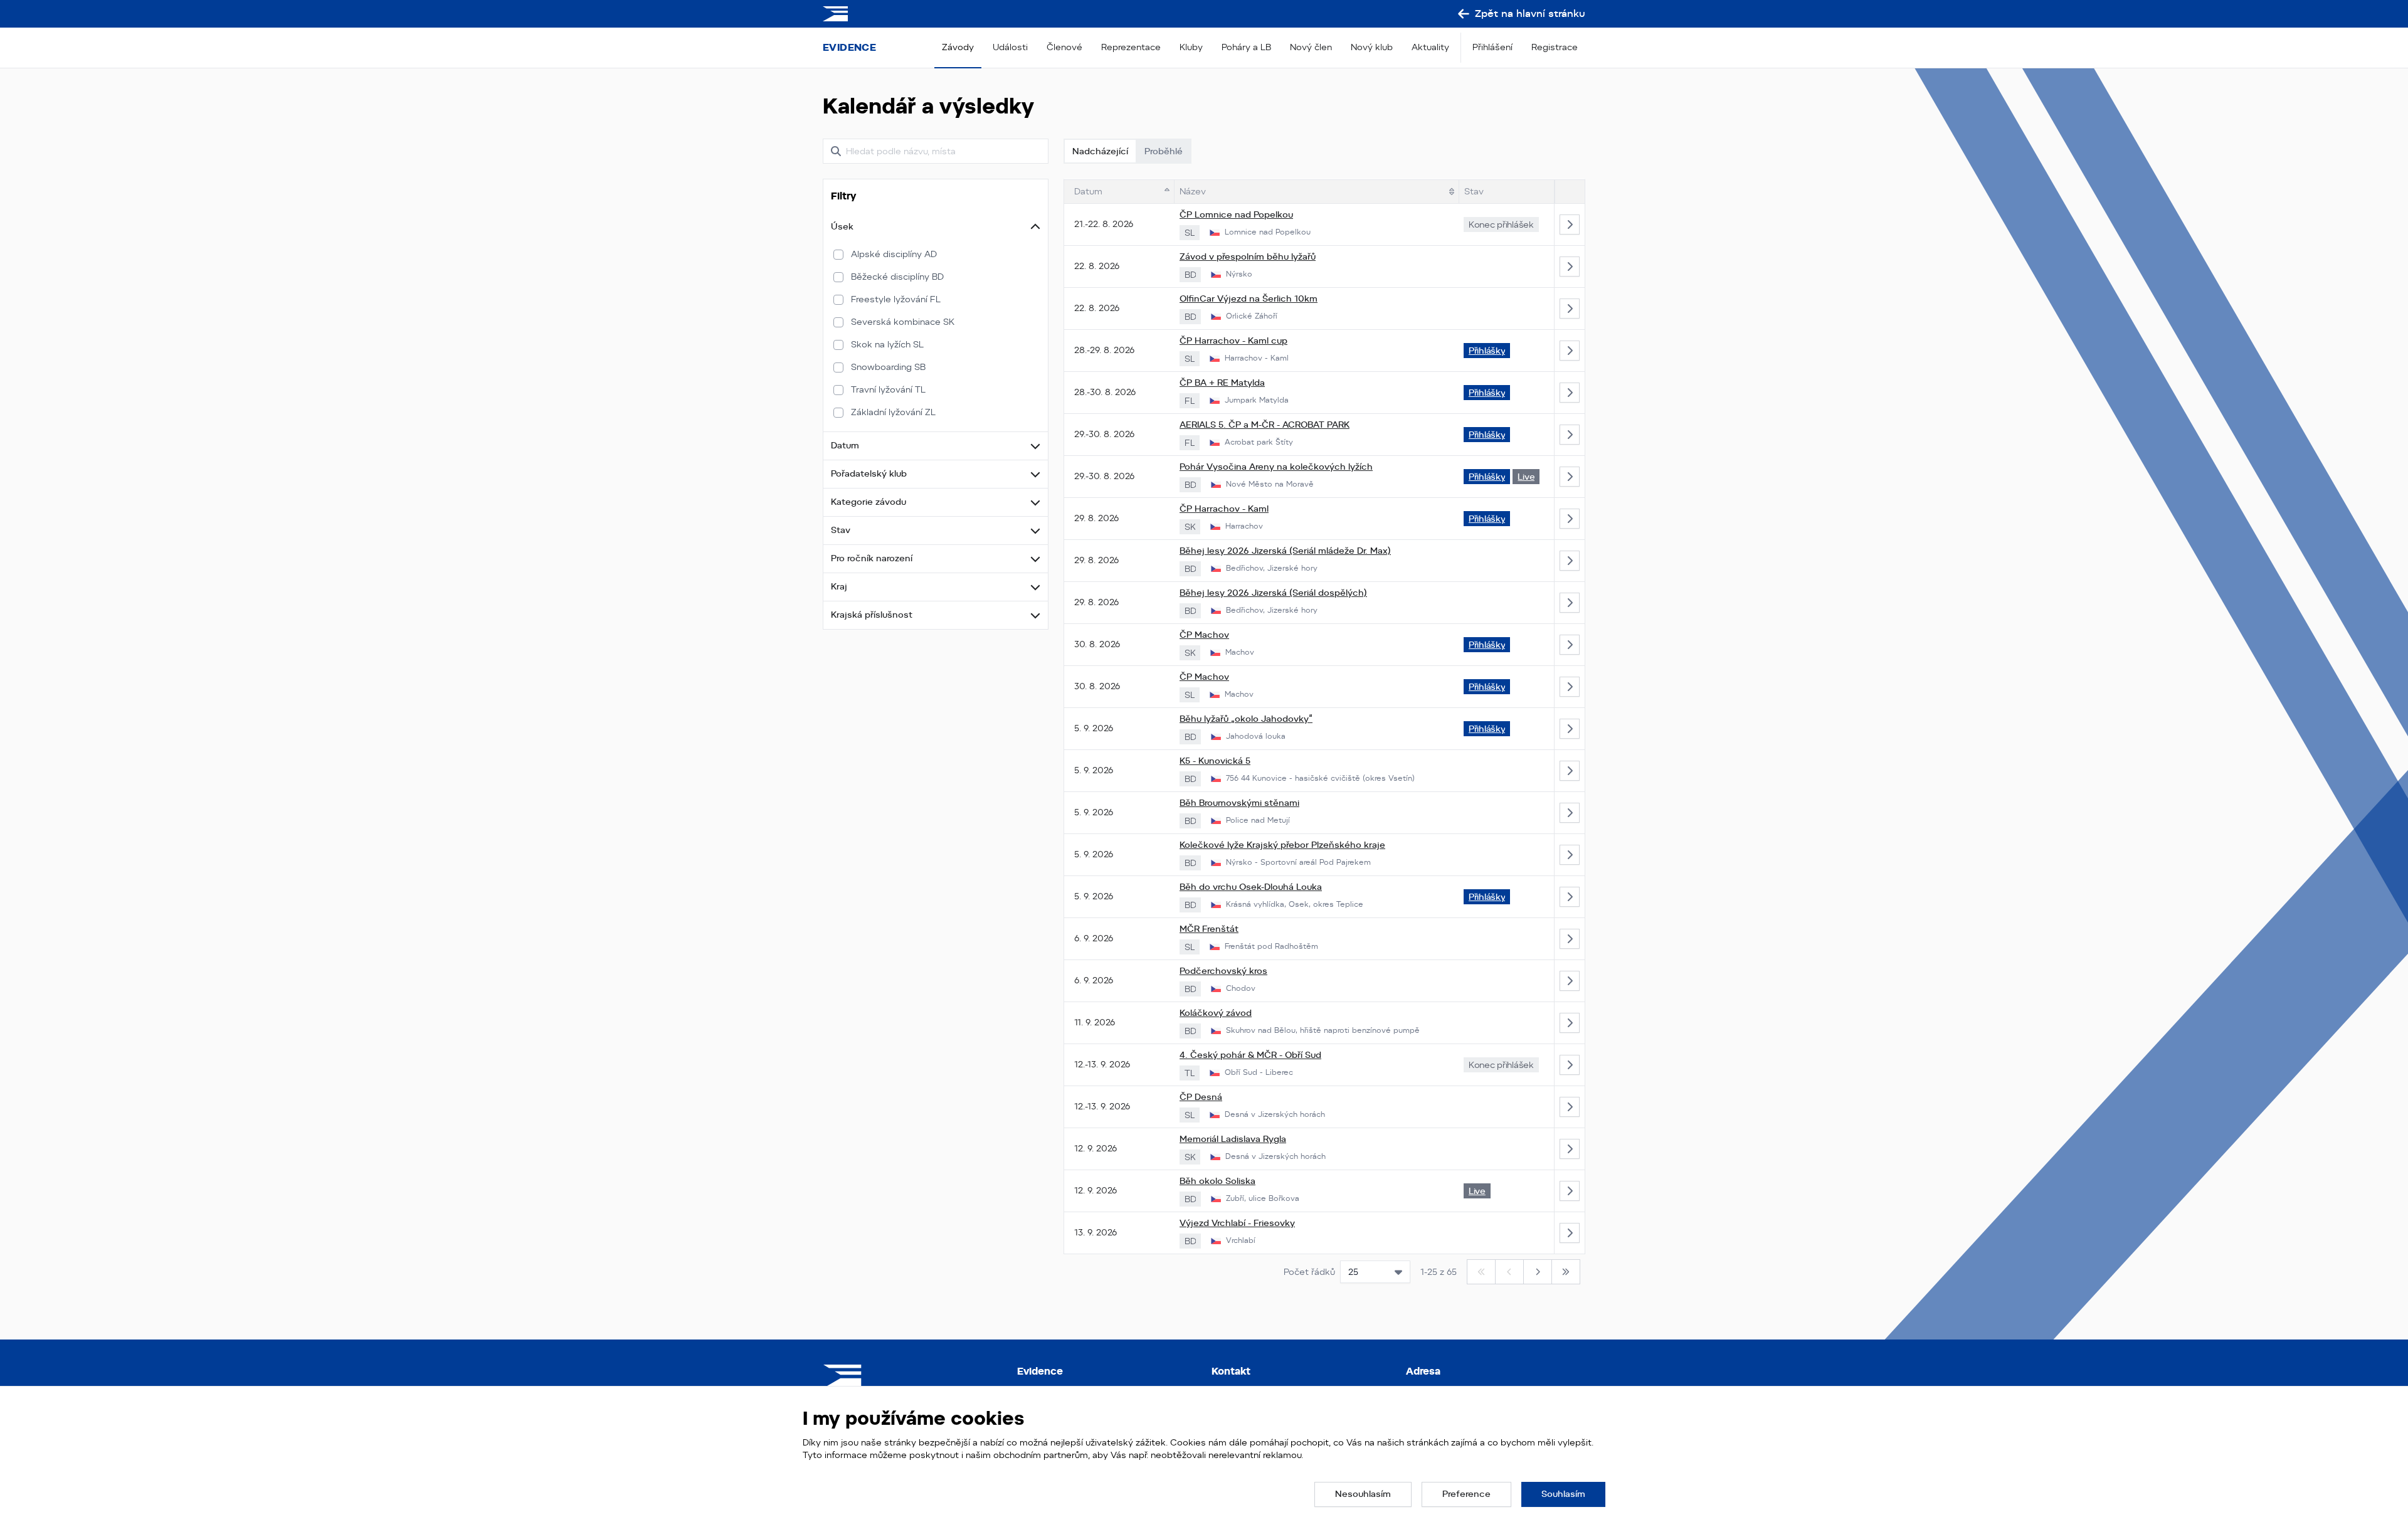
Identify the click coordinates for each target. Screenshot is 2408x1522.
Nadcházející (1100, 151)
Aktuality (1430, 47)
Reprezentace (1131, 47)
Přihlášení (1492, 47)
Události (1010, 47)
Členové (1064, 47)
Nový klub (1372, 47)
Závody (958, 47)
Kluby (1191, 47)
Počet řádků (1309, 1272)
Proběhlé (1164, 151)
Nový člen (1311, 47)
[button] (936, 227)
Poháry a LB (1246, 47)
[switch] (838, 255)
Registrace (1555, 47)
